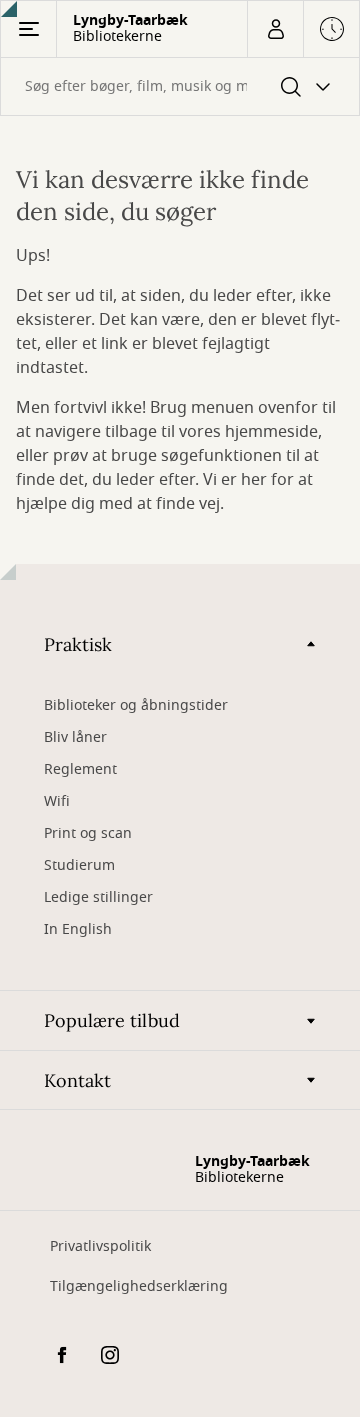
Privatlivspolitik (100, 1246)
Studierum (79, 865)
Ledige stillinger (98, 897)
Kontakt (77, 1080)
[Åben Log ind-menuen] (275, 29)
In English (78, 929)
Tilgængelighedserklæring (139, 1286)
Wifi (57, 801)
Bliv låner (75, 737)
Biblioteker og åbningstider (136, 705)
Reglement (80, 769)
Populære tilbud (112, 1020)
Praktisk (78, 644)
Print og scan (88, 833)
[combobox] (180, 86)
